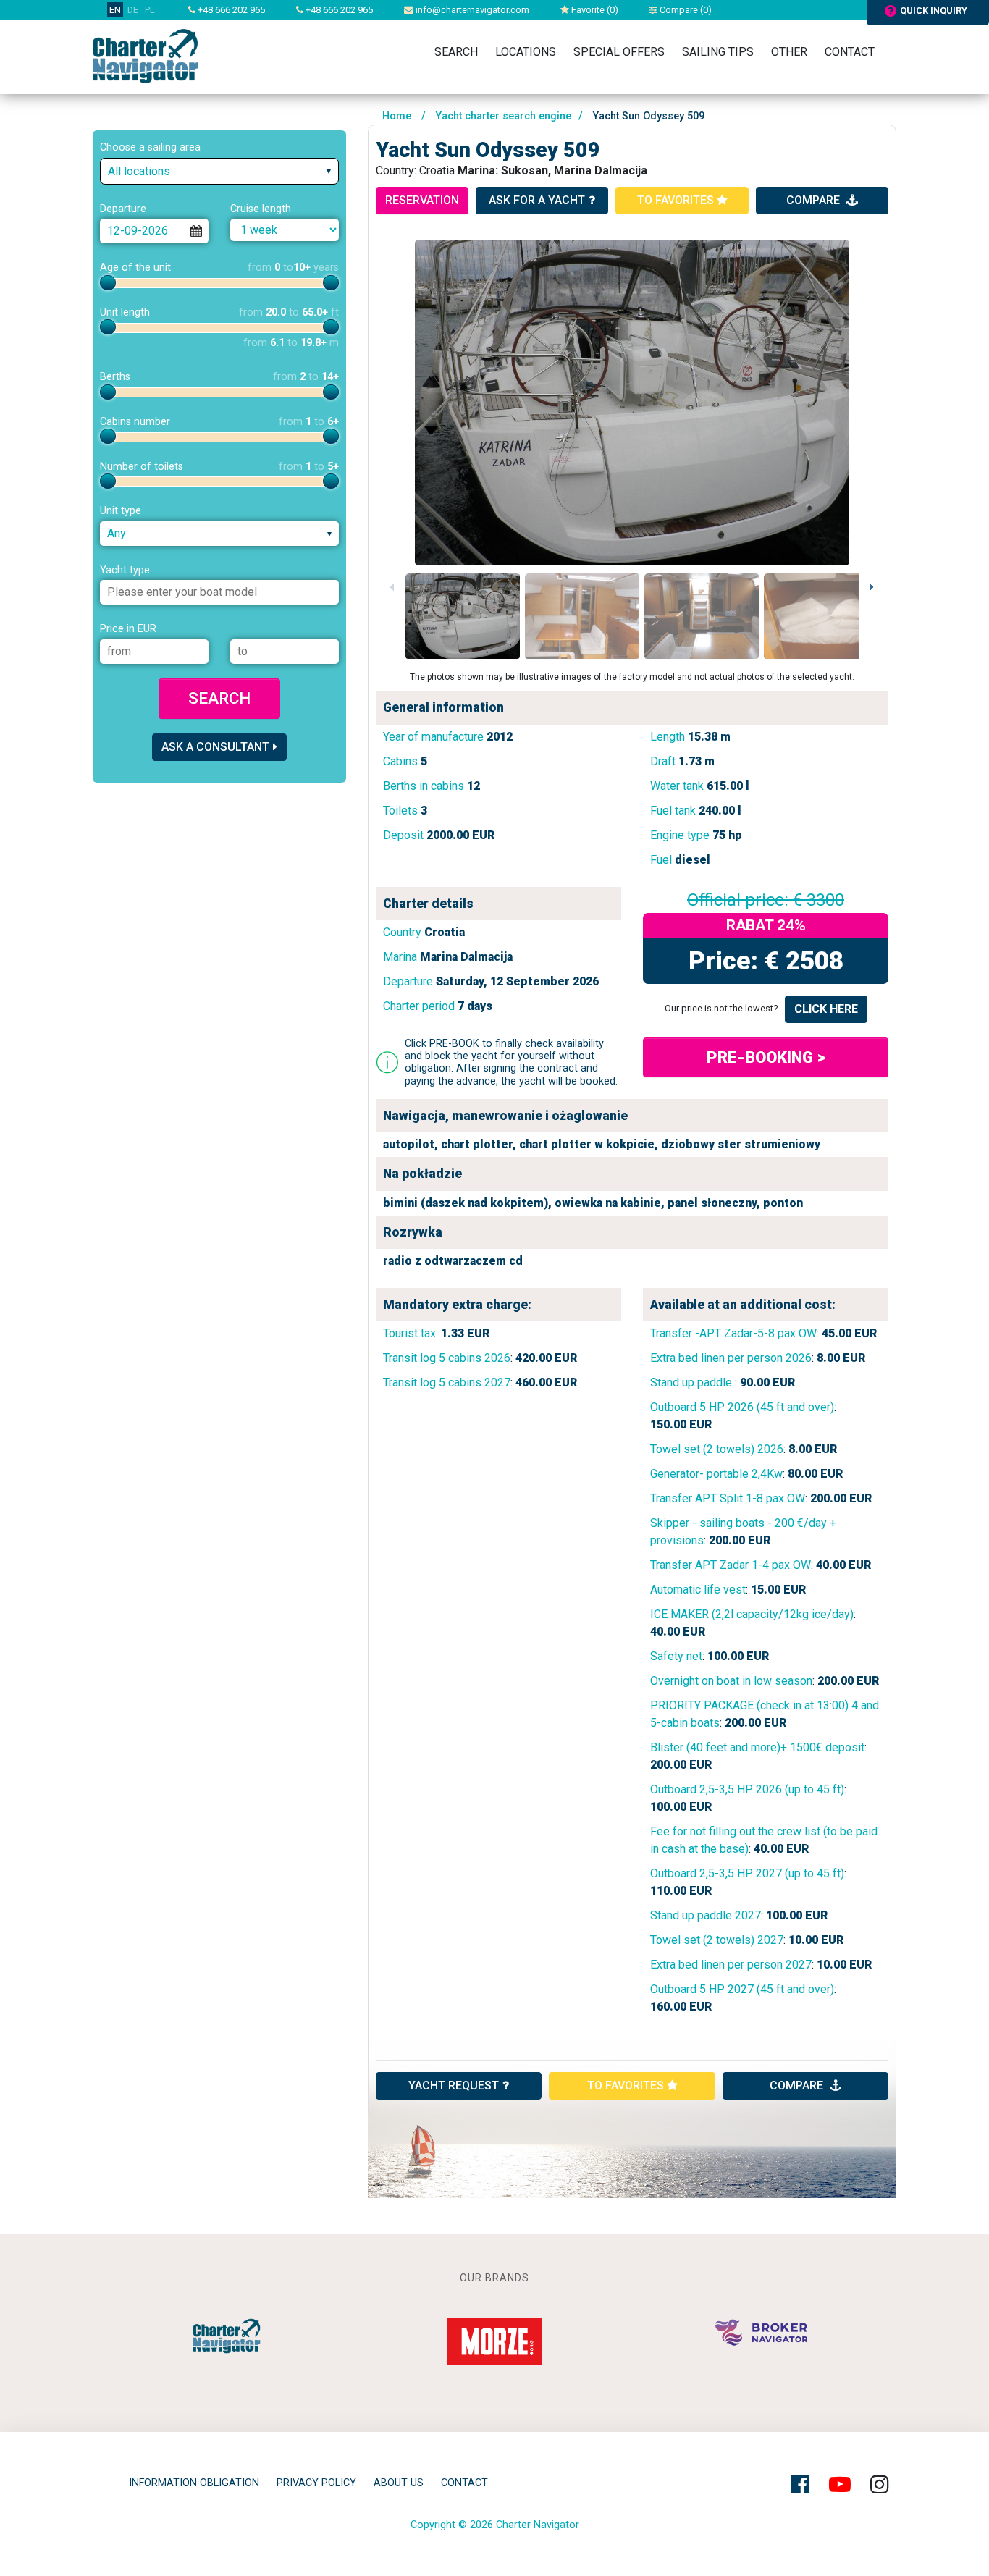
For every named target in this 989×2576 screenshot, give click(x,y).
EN (115, 10)
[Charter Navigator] (145, 55)
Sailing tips (718, 52)
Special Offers (619, 52)
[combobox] (219, 171)
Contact (850, 52)
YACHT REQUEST (454, 2085)
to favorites (677, 200)
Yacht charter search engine (504, 116)
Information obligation (194, 2483)
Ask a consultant (215, 747)
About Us (399, 2483)
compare (815, 200)
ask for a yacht (537, 200)
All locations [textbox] (139, 171)
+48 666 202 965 (230, 10)
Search (456, 52)
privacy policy (316, 2483)
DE (133, 10)
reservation (422, 200)
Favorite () (594, 10)
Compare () (685, 10)
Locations (526, 52)
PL (150, 10)
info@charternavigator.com (471, 10)
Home (397, 116)
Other (789, 52)
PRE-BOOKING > (766, 1057)
